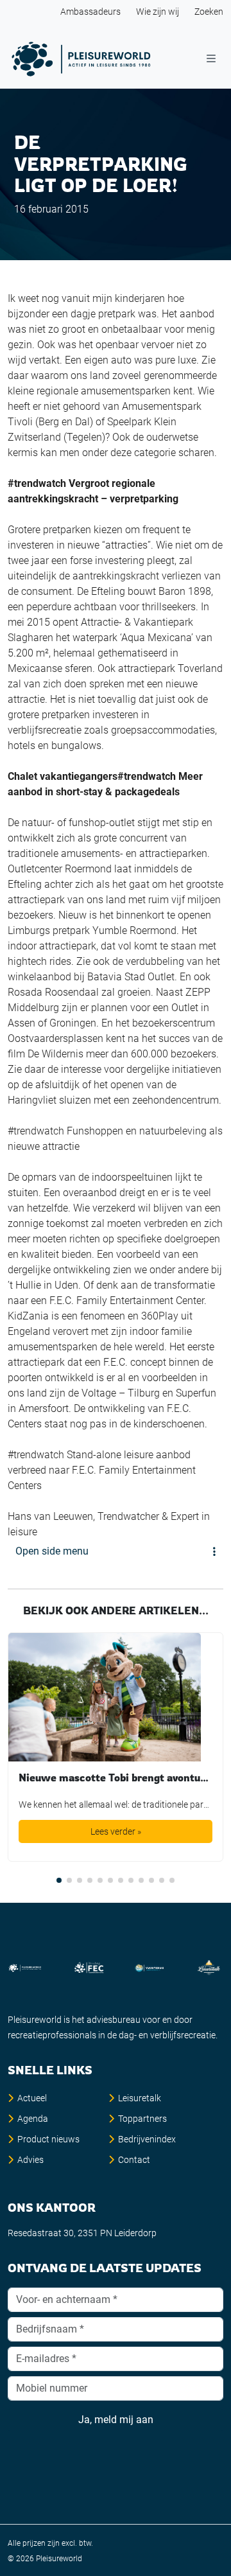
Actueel (32, 2098)
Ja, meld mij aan (116, 2420)
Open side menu (52, 1551)
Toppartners (142, 2119)
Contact (134, 2160)
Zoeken (209, 12)
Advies (30, 2160)
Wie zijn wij (158, 12)
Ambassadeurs (90, 12)
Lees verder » (116, 1831)
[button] (59, 1880)
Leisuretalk (140, 2098)
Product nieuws (48, 2139)
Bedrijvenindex (147, 2139)
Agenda (33, 2119)
